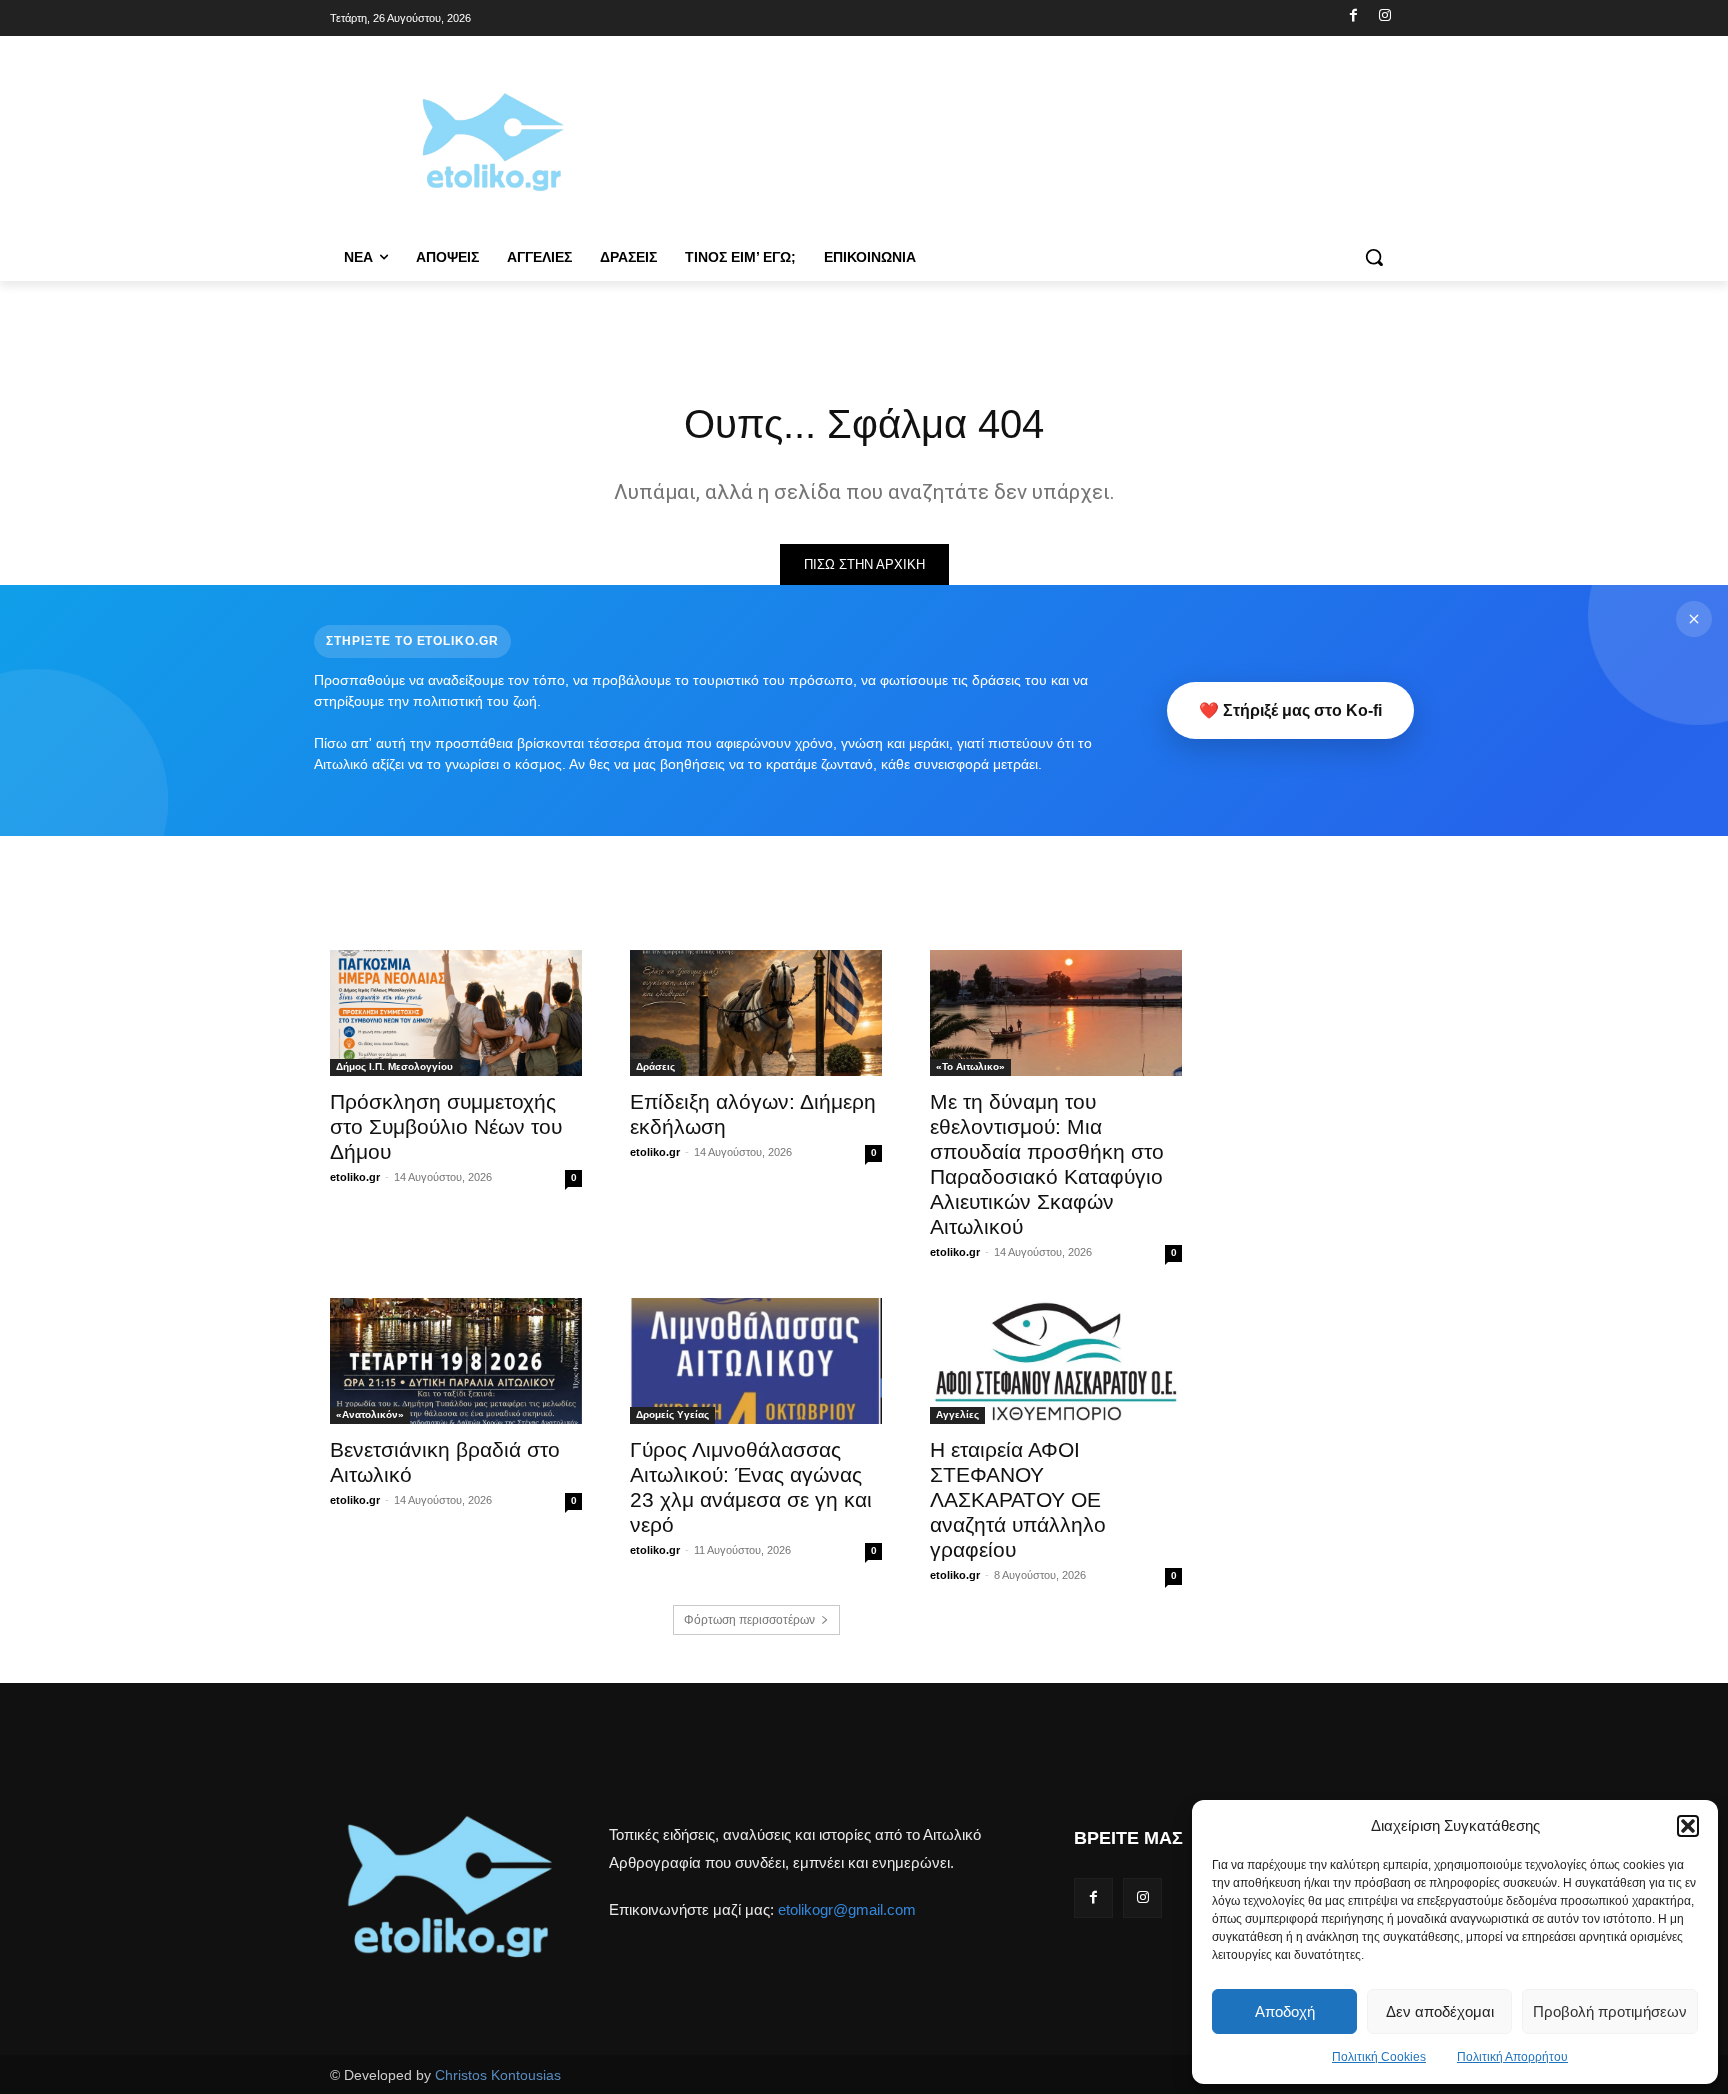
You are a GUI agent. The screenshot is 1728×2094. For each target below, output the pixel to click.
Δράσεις (655, 1066)
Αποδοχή (1285, 2011)
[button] (1688, 1826)
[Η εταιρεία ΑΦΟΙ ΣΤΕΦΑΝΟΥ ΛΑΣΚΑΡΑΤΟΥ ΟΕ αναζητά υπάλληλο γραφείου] (1056, 1361)
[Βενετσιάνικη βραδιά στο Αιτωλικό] (456, 1361)
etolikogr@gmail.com (847, 1909)
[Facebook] (1353, 16)
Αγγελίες (957, 1414)
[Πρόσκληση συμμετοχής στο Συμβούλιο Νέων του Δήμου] (456, 1013)
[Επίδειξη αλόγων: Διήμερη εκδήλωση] (756, 1013)
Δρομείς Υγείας (672, 1414)
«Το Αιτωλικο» (970, 1066)
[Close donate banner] (1694, 619)
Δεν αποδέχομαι (1440, 2011)
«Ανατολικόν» (370, 1414)
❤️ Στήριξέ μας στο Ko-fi (1290, 710)
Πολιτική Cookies (1379, 2057)
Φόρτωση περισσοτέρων (749, 1620)
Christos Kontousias (498, 2075)
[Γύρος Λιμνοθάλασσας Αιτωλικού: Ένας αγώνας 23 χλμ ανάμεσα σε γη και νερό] (756, 1361)
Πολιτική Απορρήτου (1512, 2057)
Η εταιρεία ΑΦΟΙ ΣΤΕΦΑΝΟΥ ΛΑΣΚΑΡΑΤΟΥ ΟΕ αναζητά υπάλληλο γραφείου (1018, 1499)
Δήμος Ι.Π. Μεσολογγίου (394, 1066)
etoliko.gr (355, 1177)
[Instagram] (1384, 16)
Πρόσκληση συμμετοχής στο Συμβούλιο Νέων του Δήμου (446, 1126)
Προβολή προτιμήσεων (1610, 2011)
